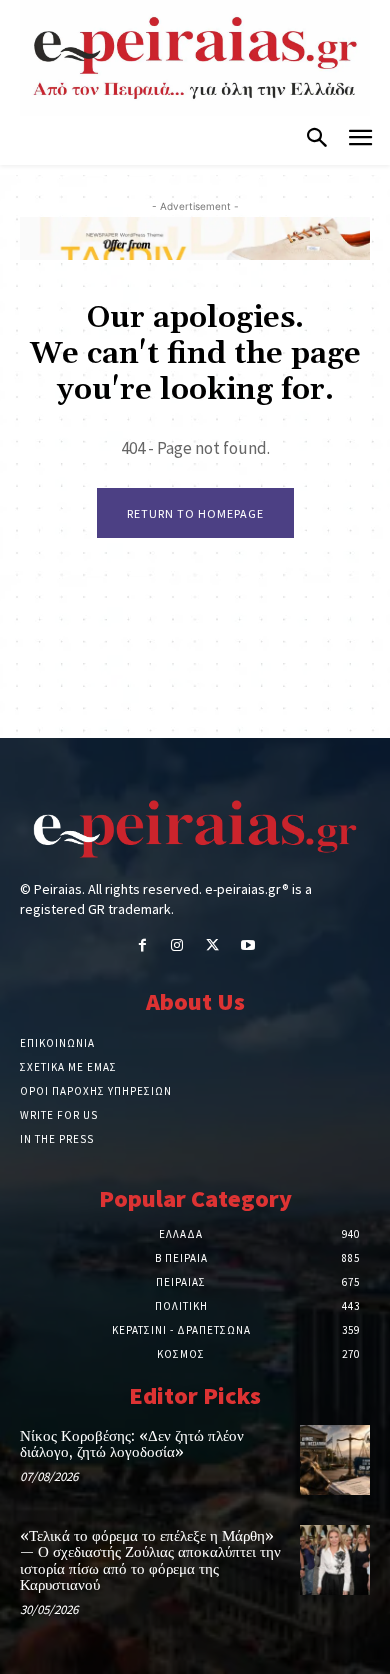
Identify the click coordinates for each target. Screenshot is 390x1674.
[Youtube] (247, 946)
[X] (212, 946)
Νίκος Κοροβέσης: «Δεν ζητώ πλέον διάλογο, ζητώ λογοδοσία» (132, 1445)
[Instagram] (177, 946)
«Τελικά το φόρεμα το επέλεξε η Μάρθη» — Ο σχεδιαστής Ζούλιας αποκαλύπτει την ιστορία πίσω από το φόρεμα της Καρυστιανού (150, 1561)
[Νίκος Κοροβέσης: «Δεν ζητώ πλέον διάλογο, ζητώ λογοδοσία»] (335, 1460)
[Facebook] (142, 946)
